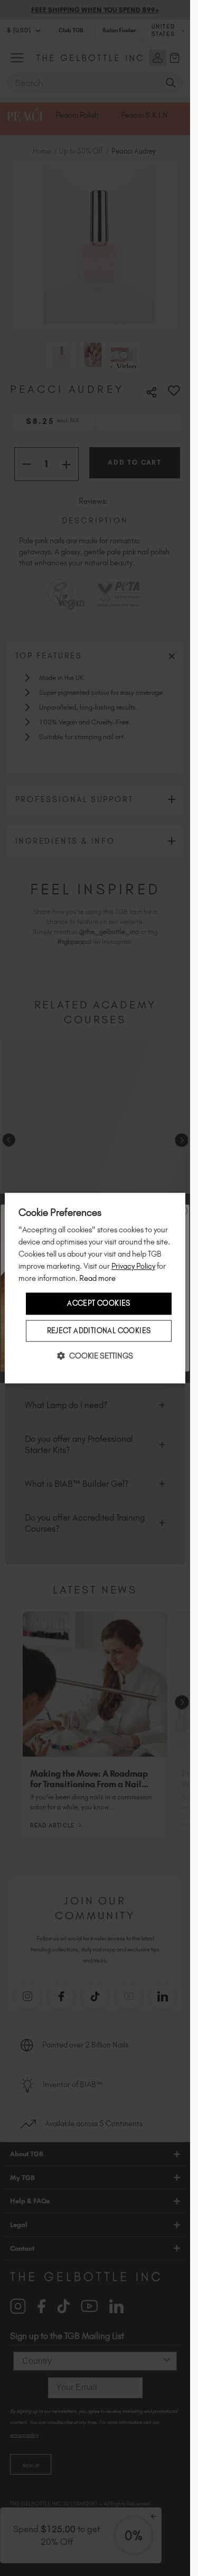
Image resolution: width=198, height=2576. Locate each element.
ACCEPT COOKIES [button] (99, 1304)
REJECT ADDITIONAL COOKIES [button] (99, 1331)
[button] (95, 1356)
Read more (97, 1279)
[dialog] (95, 1288)
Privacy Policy (133, 1266)
